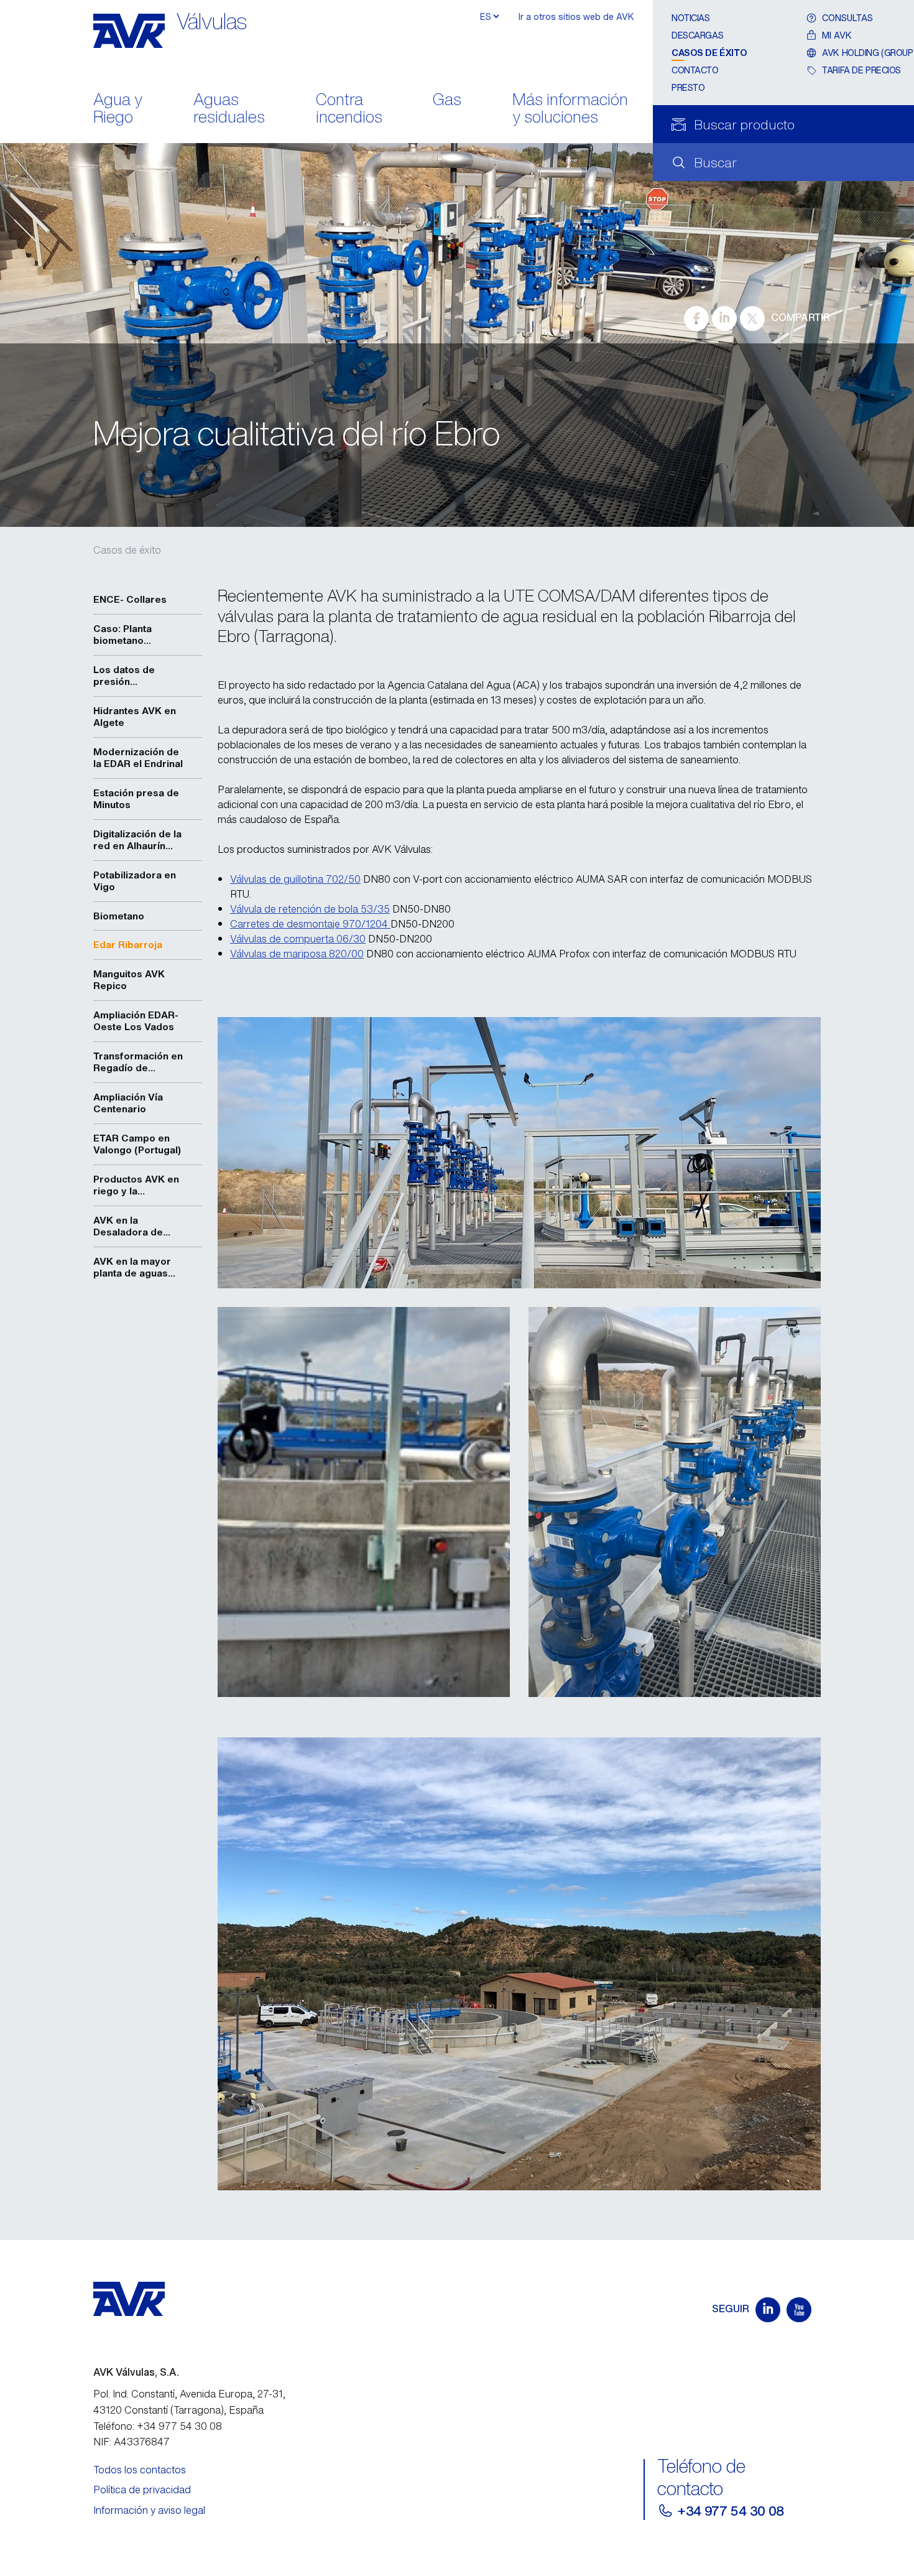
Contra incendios (349, 109)
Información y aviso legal (149, 2510)
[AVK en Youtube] (799, 2310)
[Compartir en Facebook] (696, 319)
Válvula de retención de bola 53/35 (310, 909)
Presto (688, 87)
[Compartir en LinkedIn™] (724, 319)
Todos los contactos (140, 2470)
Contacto (695, 70)
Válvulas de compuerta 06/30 (298, 939)
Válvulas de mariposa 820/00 (297, 954)
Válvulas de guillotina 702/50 (295, 879)
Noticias (691, 18)
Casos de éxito (709, 53)
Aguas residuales (229, 109)
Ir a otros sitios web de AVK (576, 16)
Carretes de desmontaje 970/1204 (310, 924)
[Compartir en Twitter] (752, 319)
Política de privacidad (142, 2490)
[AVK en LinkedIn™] (768, 2310)
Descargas (697, 35)
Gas (447, 100)
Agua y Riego (118, 109)
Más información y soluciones (570, 109)
